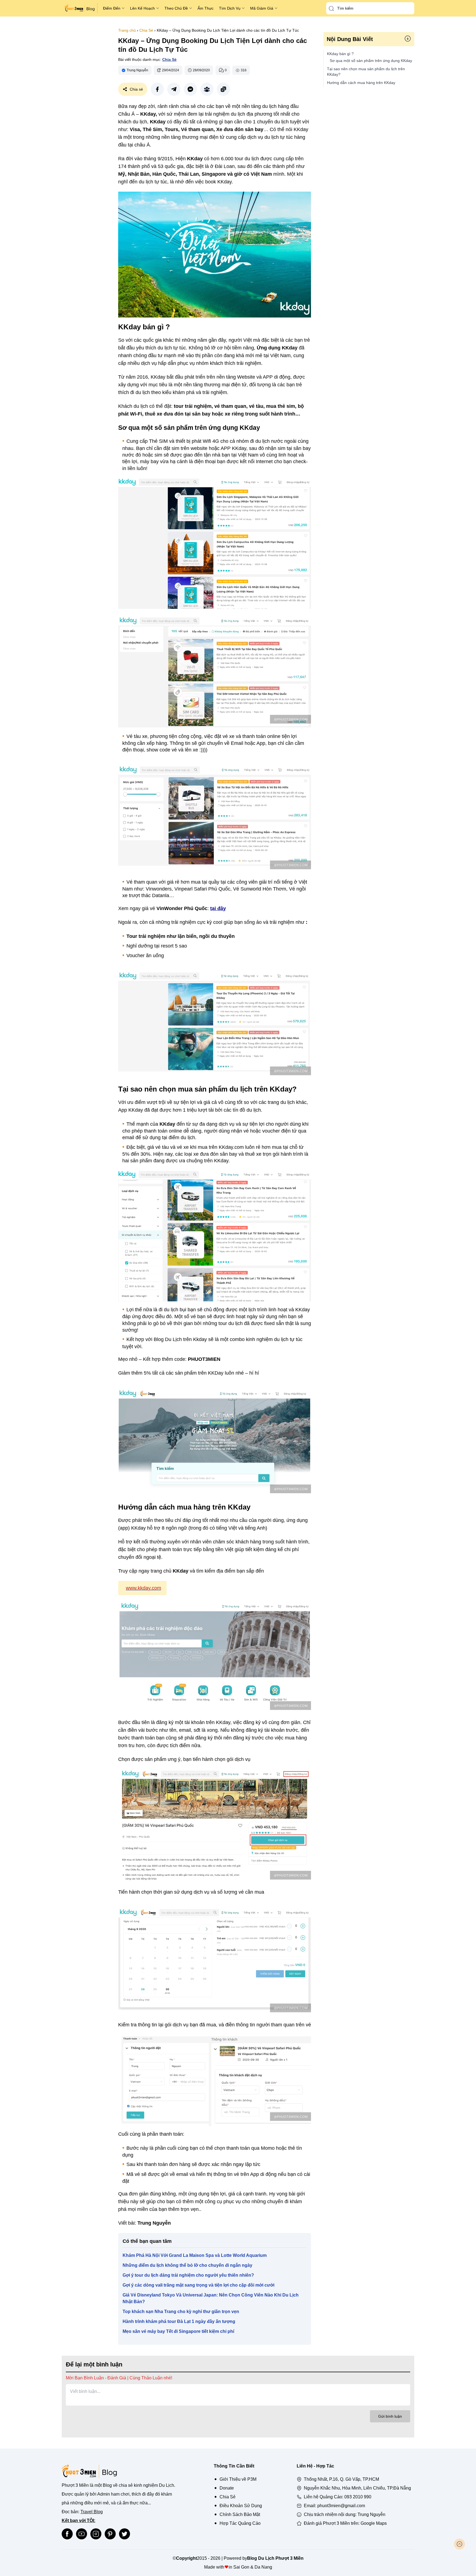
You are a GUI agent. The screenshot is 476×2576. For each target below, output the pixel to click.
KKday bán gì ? (340, 54)
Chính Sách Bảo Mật (240, 2514)
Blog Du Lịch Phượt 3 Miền (275, 2558)
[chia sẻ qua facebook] (157, 89)
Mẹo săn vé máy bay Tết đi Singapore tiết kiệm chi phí (178, 2331)
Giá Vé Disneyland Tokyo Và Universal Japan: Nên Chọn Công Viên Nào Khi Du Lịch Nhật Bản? (211, 2298)
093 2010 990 (358, 2497)
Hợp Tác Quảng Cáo (240, 2523)
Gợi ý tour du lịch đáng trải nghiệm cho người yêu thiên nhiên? (188, 2275)
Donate (227, 2488)
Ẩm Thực (205, 8)
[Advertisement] (82, 110)
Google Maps (374, 2523)
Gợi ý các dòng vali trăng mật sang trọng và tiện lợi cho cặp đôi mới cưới (198, 2285)
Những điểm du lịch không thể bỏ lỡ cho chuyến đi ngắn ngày (187, 2265)
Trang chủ (127, 30)
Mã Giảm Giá (262, 8)
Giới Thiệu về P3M (238, 2479)
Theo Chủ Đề (176, 8)
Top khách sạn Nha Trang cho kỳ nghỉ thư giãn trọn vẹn (181, 2312)
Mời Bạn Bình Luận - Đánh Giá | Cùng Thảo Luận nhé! (119, 2378)
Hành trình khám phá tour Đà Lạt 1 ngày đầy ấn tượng (179, 2321)
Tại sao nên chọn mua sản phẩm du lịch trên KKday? (366, 72)
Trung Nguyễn (371, 2514)
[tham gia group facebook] (207, 89)
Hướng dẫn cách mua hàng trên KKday (361, 83)
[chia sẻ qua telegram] (174, 89)
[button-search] (331, 9)
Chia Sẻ (146, 30)
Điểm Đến (112, 8)
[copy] (223, 89)
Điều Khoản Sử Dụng (241, 2506)
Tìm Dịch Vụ (230, 8)
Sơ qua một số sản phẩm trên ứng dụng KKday (371, 61)
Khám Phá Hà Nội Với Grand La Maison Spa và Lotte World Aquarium (195, 2255)
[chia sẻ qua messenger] (190, 89)
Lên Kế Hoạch (142, 8)
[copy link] (223, 89)
